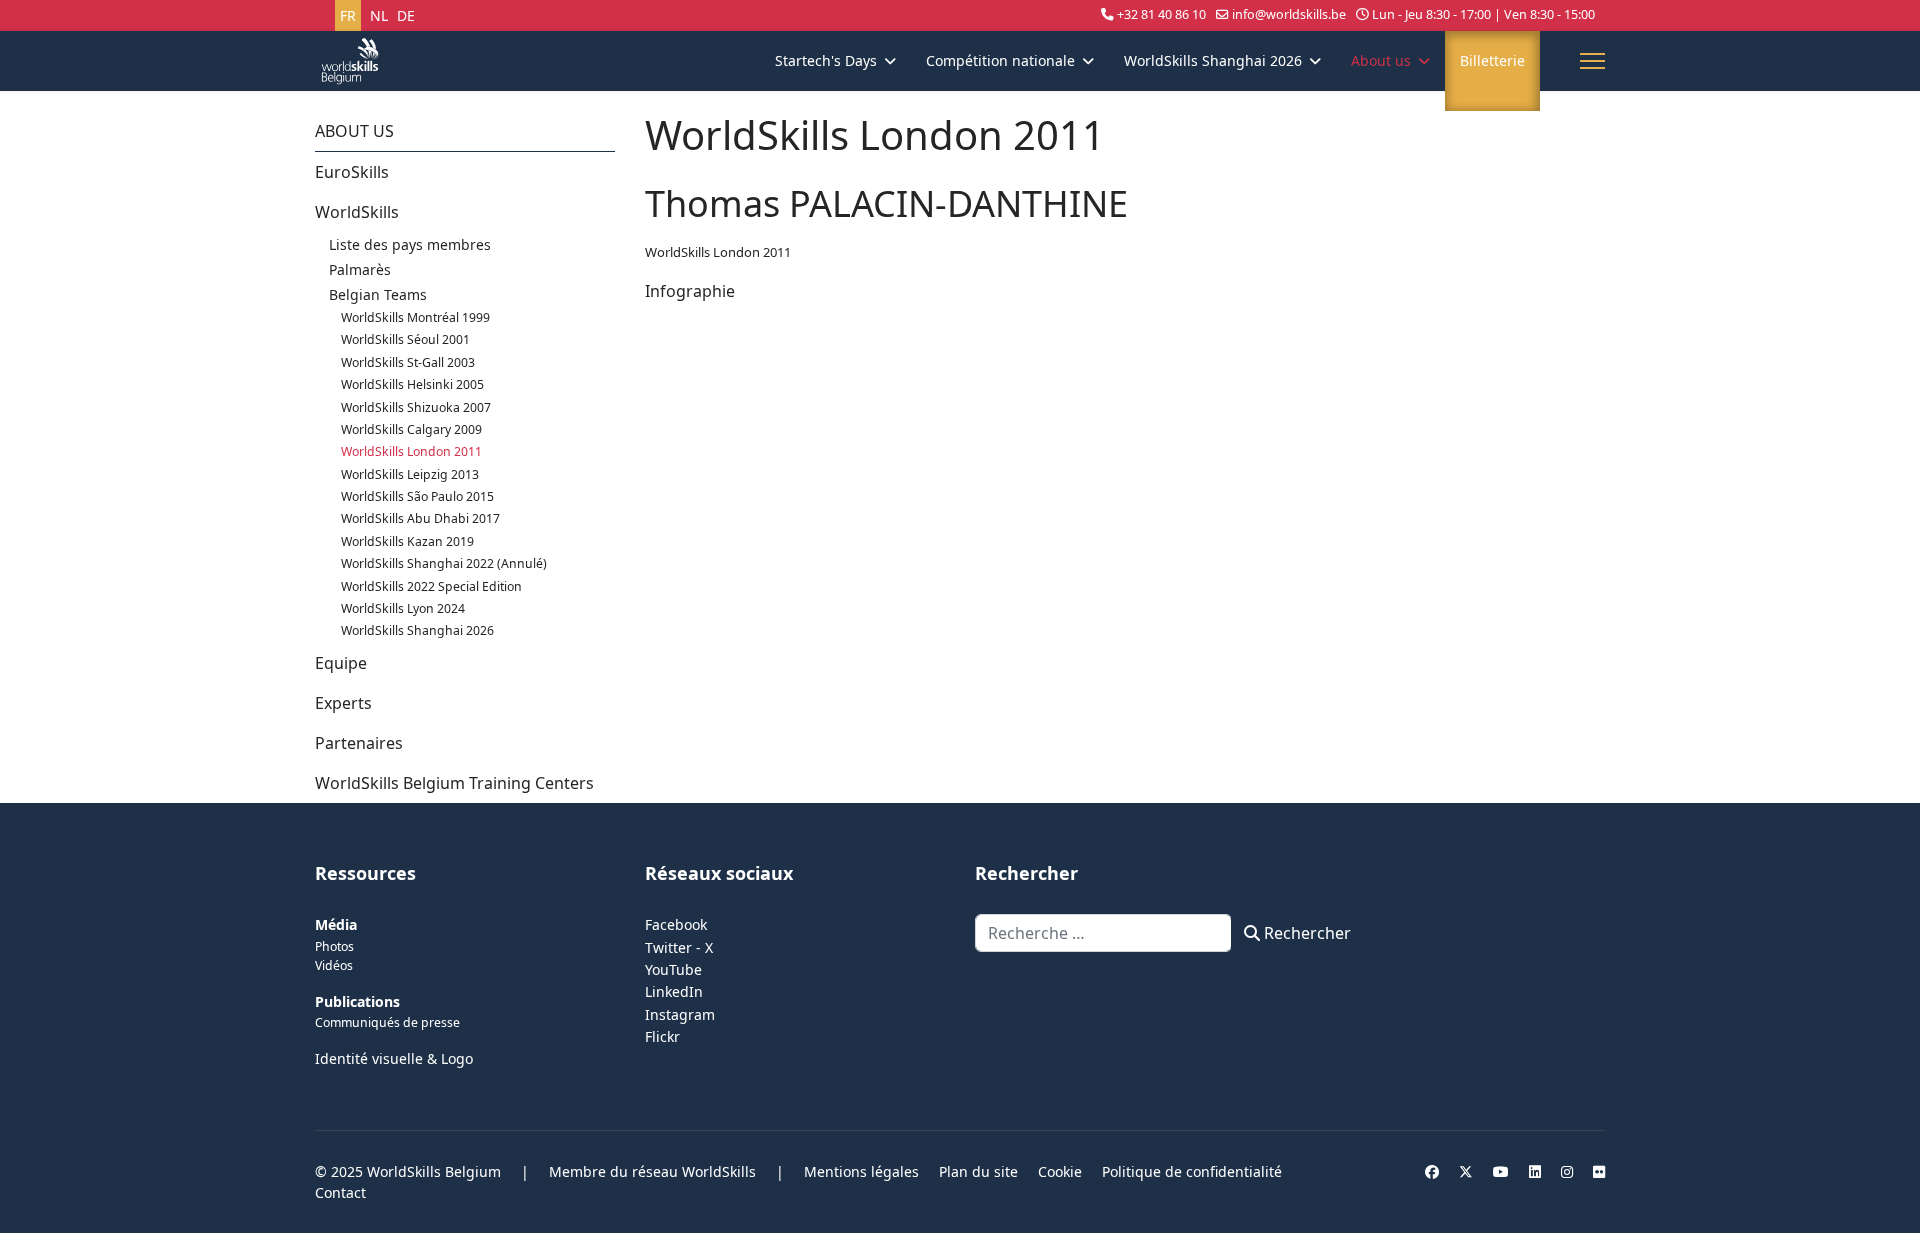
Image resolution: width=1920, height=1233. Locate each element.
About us (1381, 60)
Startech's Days (826, 60)
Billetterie (1492, 60)
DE (406, 15)
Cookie (1060, 1171)
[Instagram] (1567, 1171)
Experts (343, 703)
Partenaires (359, 743)
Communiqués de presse (387, 1022)
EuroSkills (352, 172)
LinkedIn (674, 991)
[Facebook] (1432, 1171)
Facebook (676, 924)
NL (379, 15)
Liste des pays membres (410, 244)
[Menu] (1592, 61)
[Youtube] (1501, 1171)
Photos (334, 946)
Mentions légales (861, 1171)
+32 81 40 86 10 (1161, 14)
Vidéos (334, 965)
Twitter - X (679, 947)
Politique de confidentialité (1192, 1171)
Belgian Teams (378, 294)
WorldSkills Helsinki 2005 (412, 384)
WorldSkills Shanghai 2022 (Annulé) (444, 563)
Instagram (680, 1014)
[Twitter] (1466, 1171)
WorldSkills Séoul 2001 (405, 339)
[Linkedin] (1535, 1171)
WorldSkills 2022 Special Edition (431, 586)
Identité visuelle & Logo (394, 1058)
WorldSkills (357, 212)
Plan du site (978, 1171)
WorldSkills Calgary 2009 (411, 429)
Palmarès (360, 269)
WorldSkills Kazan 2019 (407, 541)
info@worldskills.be (1289, 14)
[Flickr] (1599, 1171)
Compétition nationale (1000, 60)
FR (348, 15)
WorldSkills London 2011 (411, 451)
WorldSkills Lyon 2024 (403, 608)
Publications (357, 1001)
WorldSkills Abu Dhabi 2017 (420, 518)
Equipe (341, 663)
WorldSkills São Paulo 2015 (417, 496)
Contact (340, 1192)
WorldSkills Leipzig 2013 (410, 474)
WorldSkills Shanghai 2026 (1213, 60)
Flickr (662, 1036)
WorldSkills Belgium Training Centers (454, 783)
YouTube (673, 969)
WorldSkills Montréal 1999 (415, 317)
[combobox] (1103, 933)
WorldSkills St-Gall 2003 (408, 362)
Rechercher (1305, 933)
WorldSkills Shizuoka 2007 (416, 407)
